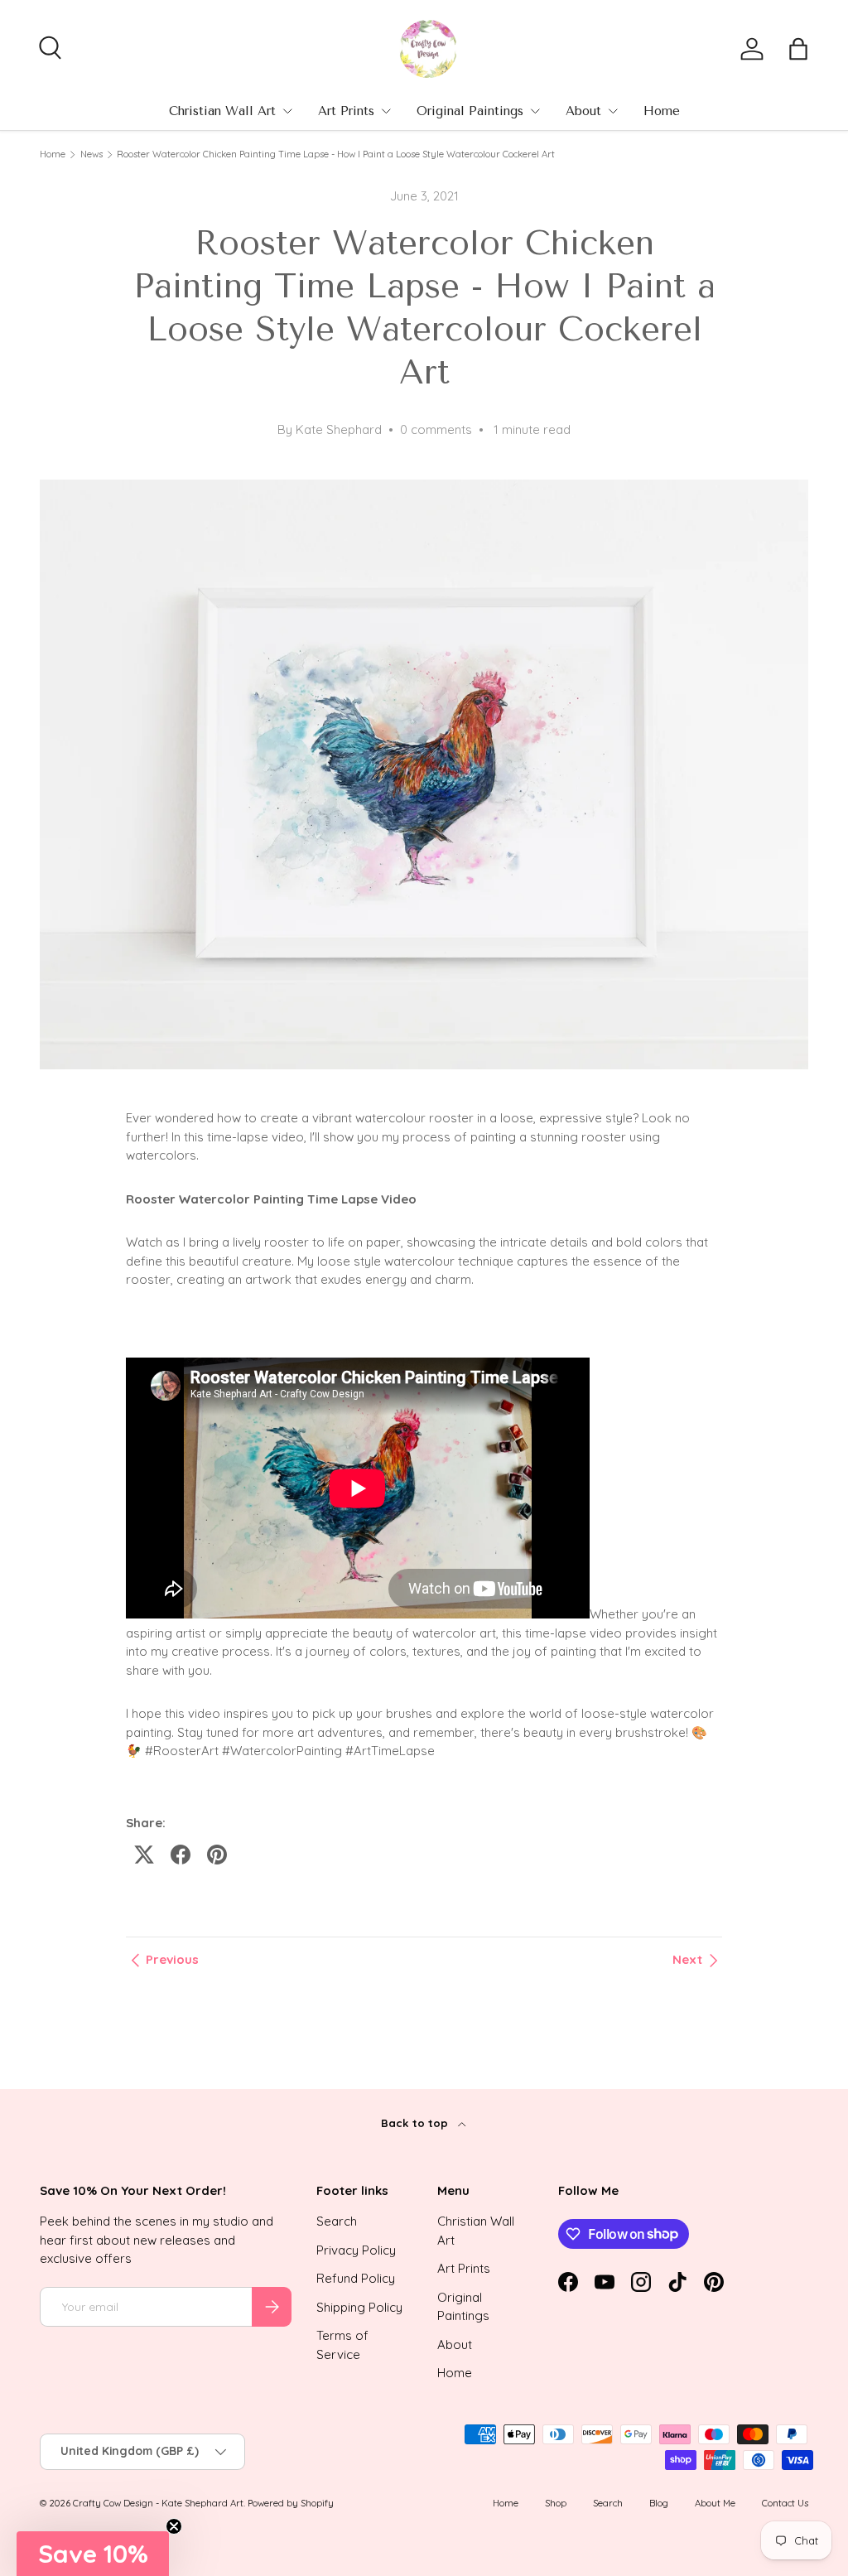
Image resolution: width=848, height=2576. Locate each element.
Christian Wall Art (222, 111)
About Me (715, 2503)
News (92, 154)
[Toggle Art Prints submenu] (386, 111)
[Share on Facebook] (181, 1855)
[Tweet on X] (144, 1855)
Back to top (416, 2123)
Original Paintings (470, 111)
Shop (556, 2503)
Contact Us (785, 2503)
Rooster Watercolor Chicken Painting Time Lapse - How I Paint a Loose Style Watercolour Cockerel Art (336, 154)
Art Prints (346, 111)
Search (337, 2221)
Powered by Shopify (291, 2503)
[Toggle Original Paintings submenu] (535, 111)
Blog (659, 2503)
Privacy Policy (356, 2250)
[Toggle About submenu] (613, 111)
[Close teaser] (174, 2526)
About (583, 111)
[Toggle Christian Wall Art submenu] (287, 111)
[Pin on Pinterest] (217, 1855)
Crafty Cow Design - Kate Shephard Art (158, 2503)
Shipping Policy (359, 2307)
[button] (798, 49)
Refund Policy (356, 2278)
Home (662, 111)
